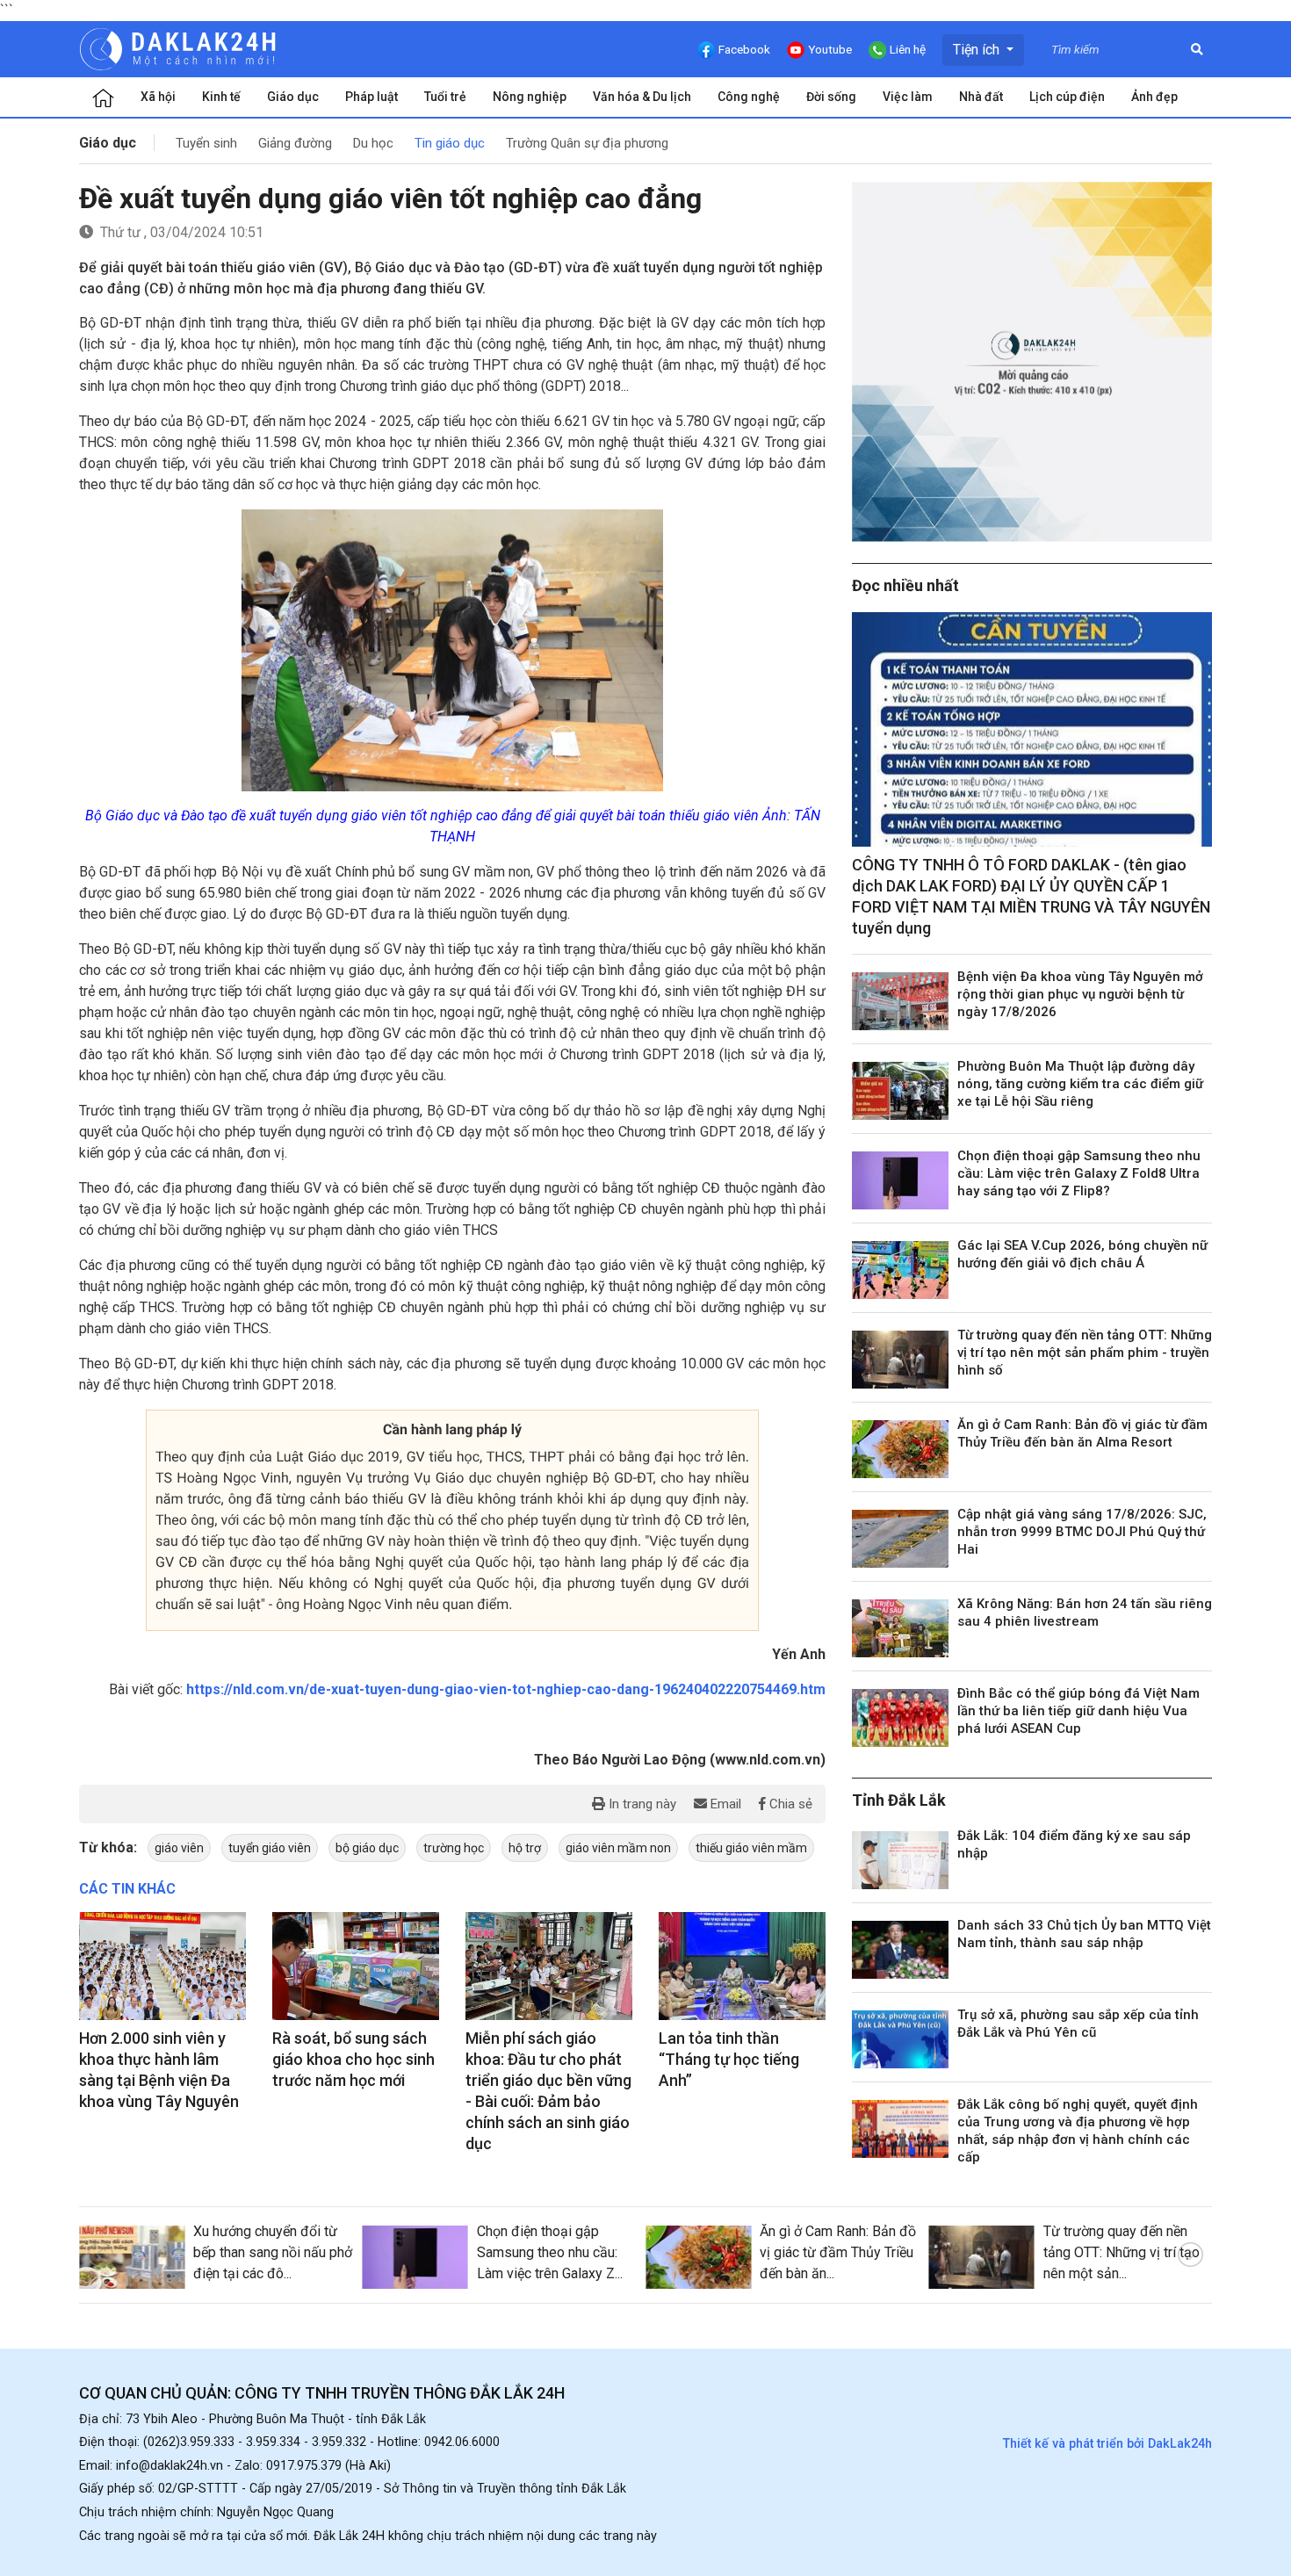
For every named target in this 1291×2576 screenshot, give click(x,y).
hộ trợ (525, 1848)
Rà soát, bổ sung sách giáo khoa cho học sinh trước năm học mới (353, 2059)
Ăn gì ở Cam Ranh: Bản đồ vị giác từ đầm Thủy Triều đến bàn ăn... (838, 2252)
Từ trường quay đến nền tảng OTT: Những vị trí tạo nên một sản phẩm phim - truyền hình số (1085, 1353)
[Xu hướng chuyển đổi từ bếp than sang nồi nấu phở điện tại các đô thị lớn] (132, 2257)
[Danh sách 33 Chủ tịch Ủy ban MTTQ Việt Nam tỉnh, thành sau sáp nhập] (900, 1950)
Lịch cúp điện (1067, 97)
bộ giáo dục (367, 1848)
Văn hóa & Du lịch (642, 97)
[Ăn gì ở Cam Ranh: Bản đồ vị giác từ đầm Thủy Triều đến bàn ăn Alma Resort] (900, 1449)
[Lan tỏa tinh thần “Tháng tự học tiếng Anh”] (742, 1966)
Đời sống (831, 97)
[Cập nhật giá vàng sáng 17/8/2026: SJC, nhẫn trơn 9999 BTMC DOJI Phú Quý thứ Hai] (900, 1539)
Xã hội (158, 97)
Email (724, 1804)
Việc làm (908, 97)
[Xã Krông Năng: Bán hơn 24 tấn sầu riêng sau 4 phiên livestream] (900, 1628)
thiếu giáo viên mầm (751, 1848)
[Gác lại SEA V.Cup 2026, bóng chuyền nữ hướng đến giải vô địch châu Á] (900, 1270)
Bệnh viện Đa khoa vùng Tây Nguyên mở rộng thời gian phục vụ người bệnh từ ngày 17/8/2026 (1080, 994)
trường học (454, 1848)
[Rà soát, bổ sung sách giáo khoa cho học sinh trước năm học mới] (356, 1966)
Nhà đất (981, 97)
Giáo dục (293, 97)
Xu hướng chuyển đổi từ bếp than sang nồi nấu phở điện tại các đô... (273, 2252)
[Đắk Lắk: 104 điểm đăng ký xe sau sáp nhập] (900, 1860)
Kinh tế (221, 97)
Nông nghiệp (530, 97)
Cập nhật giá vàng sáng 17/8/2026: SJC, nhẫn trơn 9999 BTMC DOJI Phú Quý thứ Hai (1082, 1532)
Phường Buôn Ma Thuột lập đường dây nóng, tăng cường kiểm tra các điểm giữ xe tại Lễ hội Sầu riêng (1080, 1084)
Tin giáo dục (450, 143)
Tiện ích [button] (978, 50)
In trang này (641, 1804)
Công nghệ (749, 97)
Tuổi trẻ (445, 97)
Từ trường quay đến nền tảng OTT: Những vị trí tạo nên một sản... (1122, 2252)
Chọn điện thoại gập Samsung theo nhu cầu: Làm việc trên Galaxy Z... (550, 2252)
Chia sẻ (789, 1804)
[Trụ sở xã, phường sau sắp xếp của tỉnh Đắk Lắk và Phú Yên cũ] (900, 2039)
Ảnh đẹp (1154, 97)
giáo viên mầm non (618, 1848)
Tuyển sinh (206, 143)
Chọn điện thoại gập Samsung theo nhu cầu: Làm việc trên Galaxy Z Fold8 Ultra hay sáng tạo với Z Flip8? (1079, 1173)
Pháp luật (371, 97)
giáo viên (179, 1848)
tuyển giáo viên (270, 1848)
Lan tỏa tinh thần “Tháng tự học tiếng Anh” (729, 2059)
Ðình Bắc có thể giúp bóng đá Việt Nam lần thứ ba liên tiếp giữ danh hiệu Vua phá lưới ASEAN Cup (1078, 1711)
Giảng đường (295, 143)
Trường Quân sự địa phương (587, 143)
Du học (373, 143)
